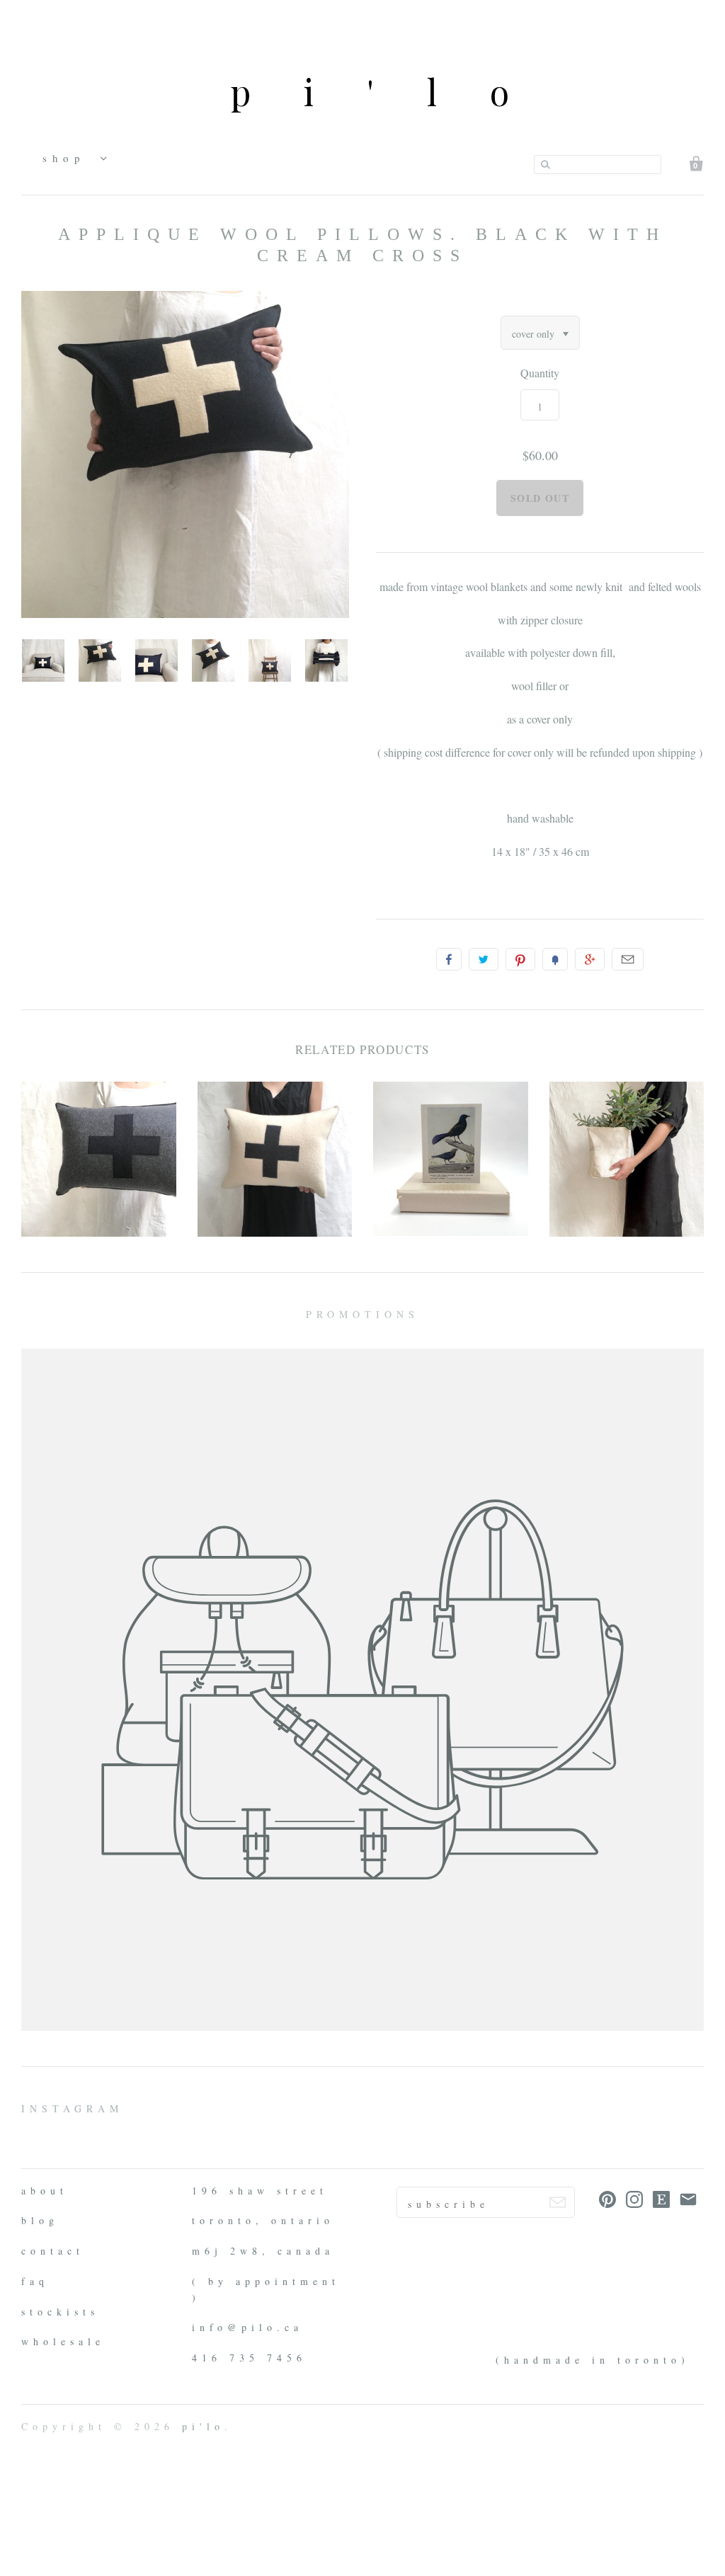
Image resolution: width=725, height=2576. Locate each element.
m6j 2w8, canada (263, 2251)
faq (35, 2281)
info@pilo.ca (247, 2327)
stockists (60, 2312)
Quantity (540, 373)
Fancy (555, 959)
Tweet (484, 959)
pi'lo (396, 92)
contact (53, 2251)
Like (449, 959)
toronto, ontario (263, 2220)
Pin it (520, 959)
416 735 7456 (249, 2358)
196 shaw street (260, 2191)
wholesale (63, 2341)
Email (628, 959)
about (45, 2191)
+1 (590, 959)
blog (40, 2220)
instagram (72, 2108)
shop (68, 158)
